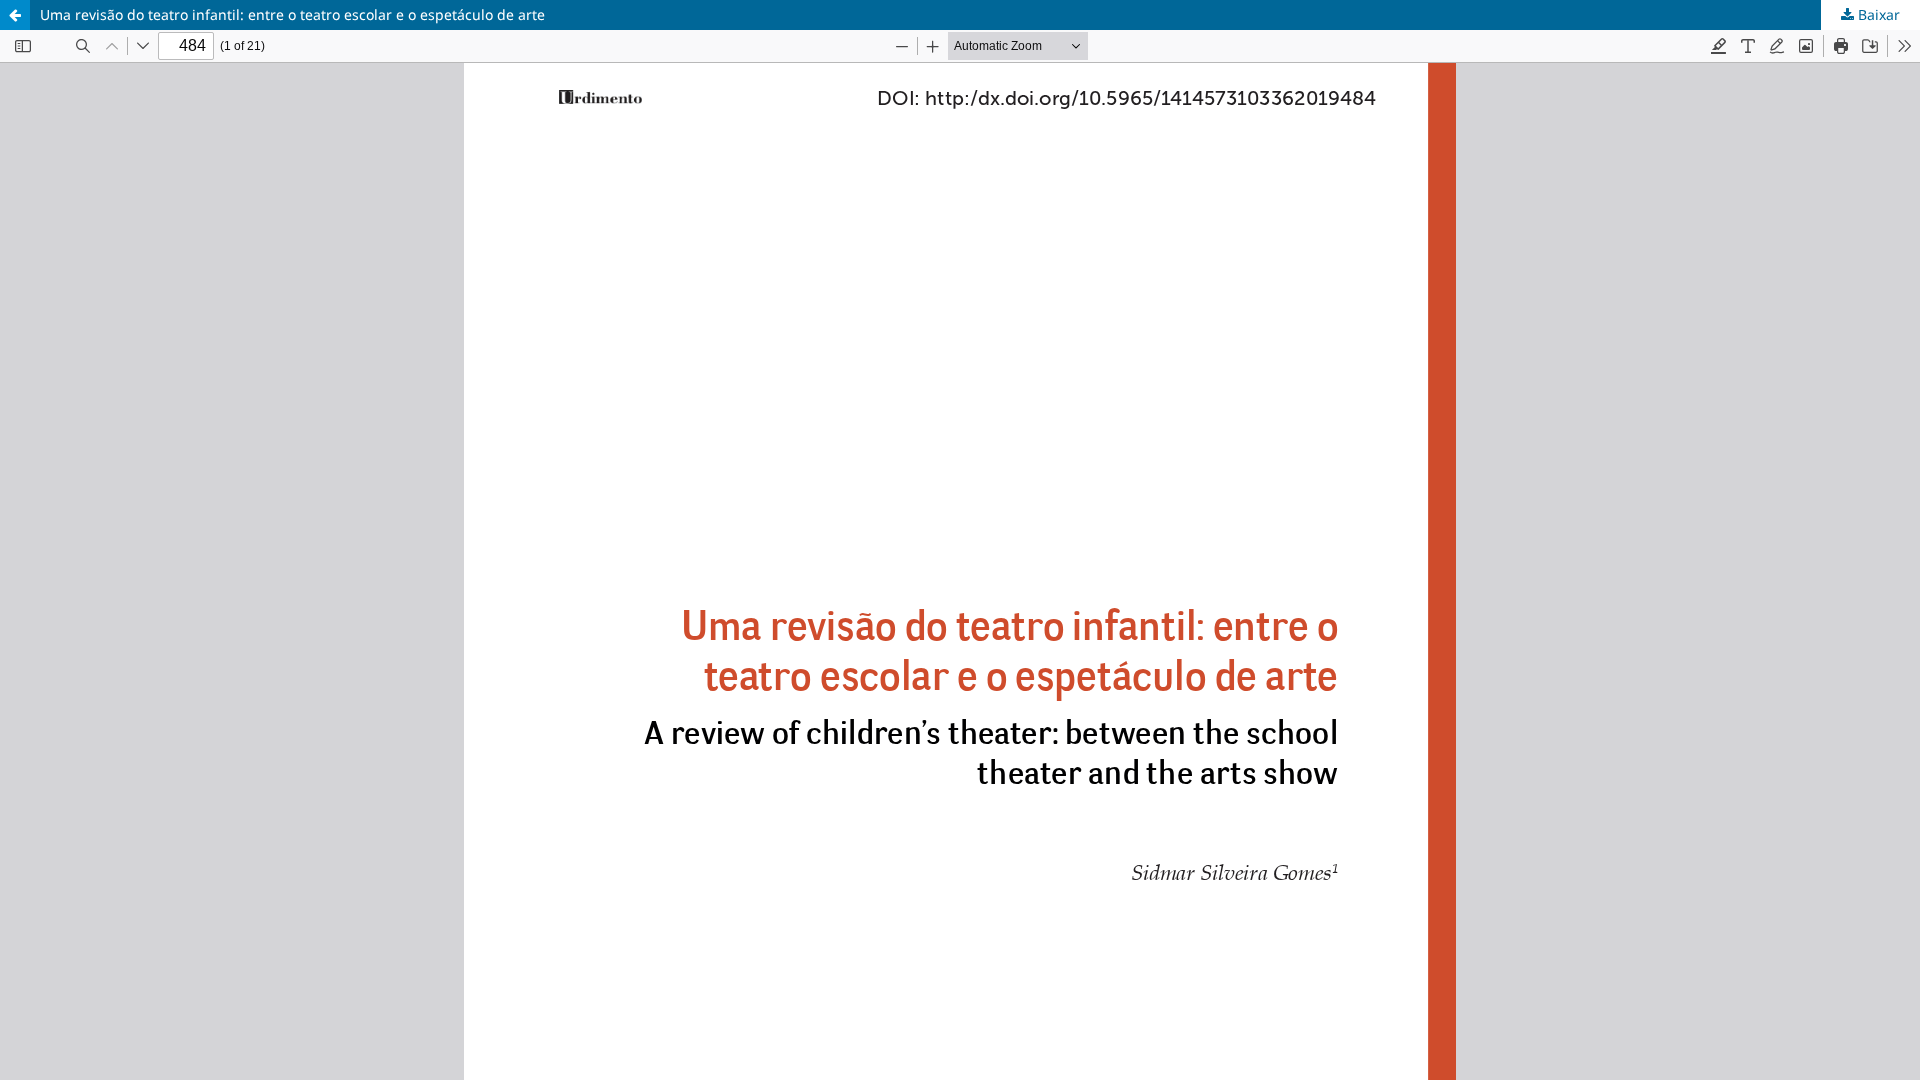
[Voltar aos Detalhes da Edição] (15, 15)
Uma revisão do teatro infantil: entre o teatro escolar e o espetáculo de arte (292, 14)
